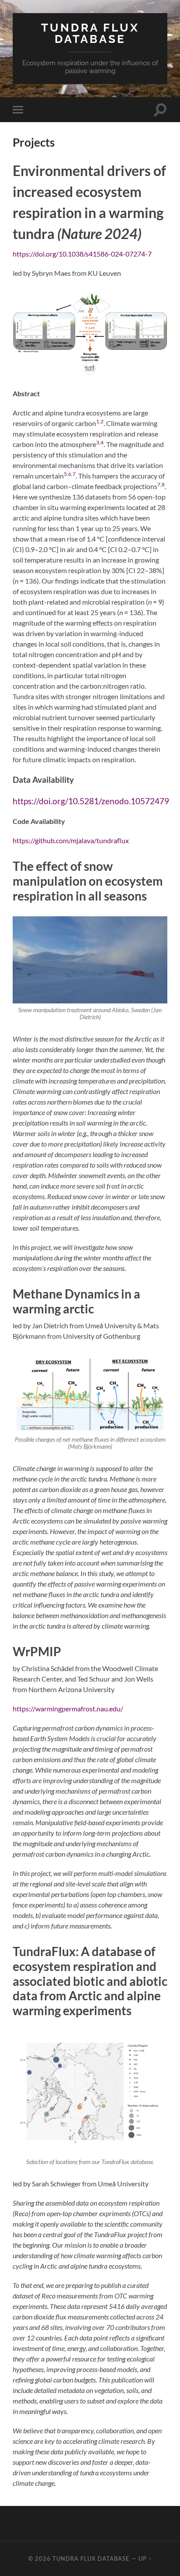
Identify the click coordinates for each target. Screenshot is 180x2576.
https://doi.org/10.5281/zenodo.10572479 (91, 801)
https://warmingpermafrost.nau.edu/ (68, 1709)
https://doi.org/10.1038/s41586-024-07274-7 (82, 254)
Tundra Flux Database (90, 33)
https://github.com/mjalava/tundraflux (71, 840)
